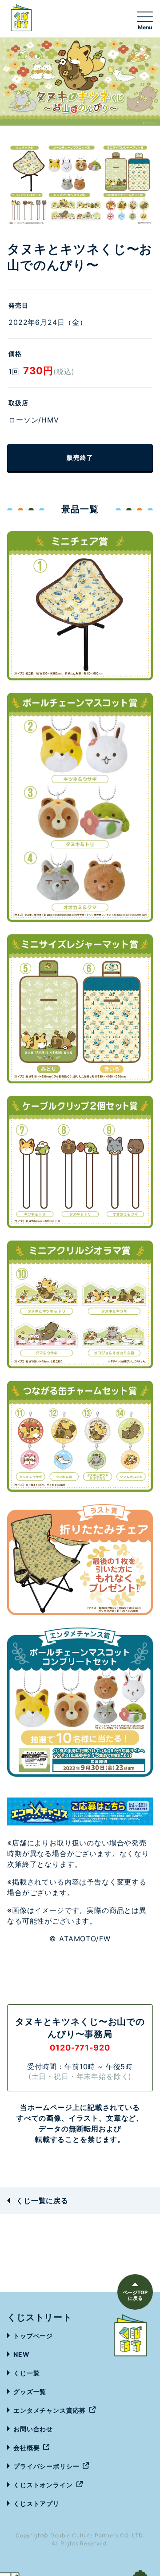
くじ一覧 (26, 2373)
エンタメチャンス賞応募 (50, 2410)
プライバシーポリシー (46, 2466)
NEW (22, 2354)
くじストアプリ (36, 2503)
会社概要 (26, 2448)
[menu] (145, 20)
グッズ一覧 (30, 2392)
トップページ (33, 2336)
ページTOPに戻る (135, 2295)
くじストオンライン (43, 2485)
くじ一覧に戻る (42, 2201)
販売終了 (80, 457)
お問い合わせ (33, 2429)
